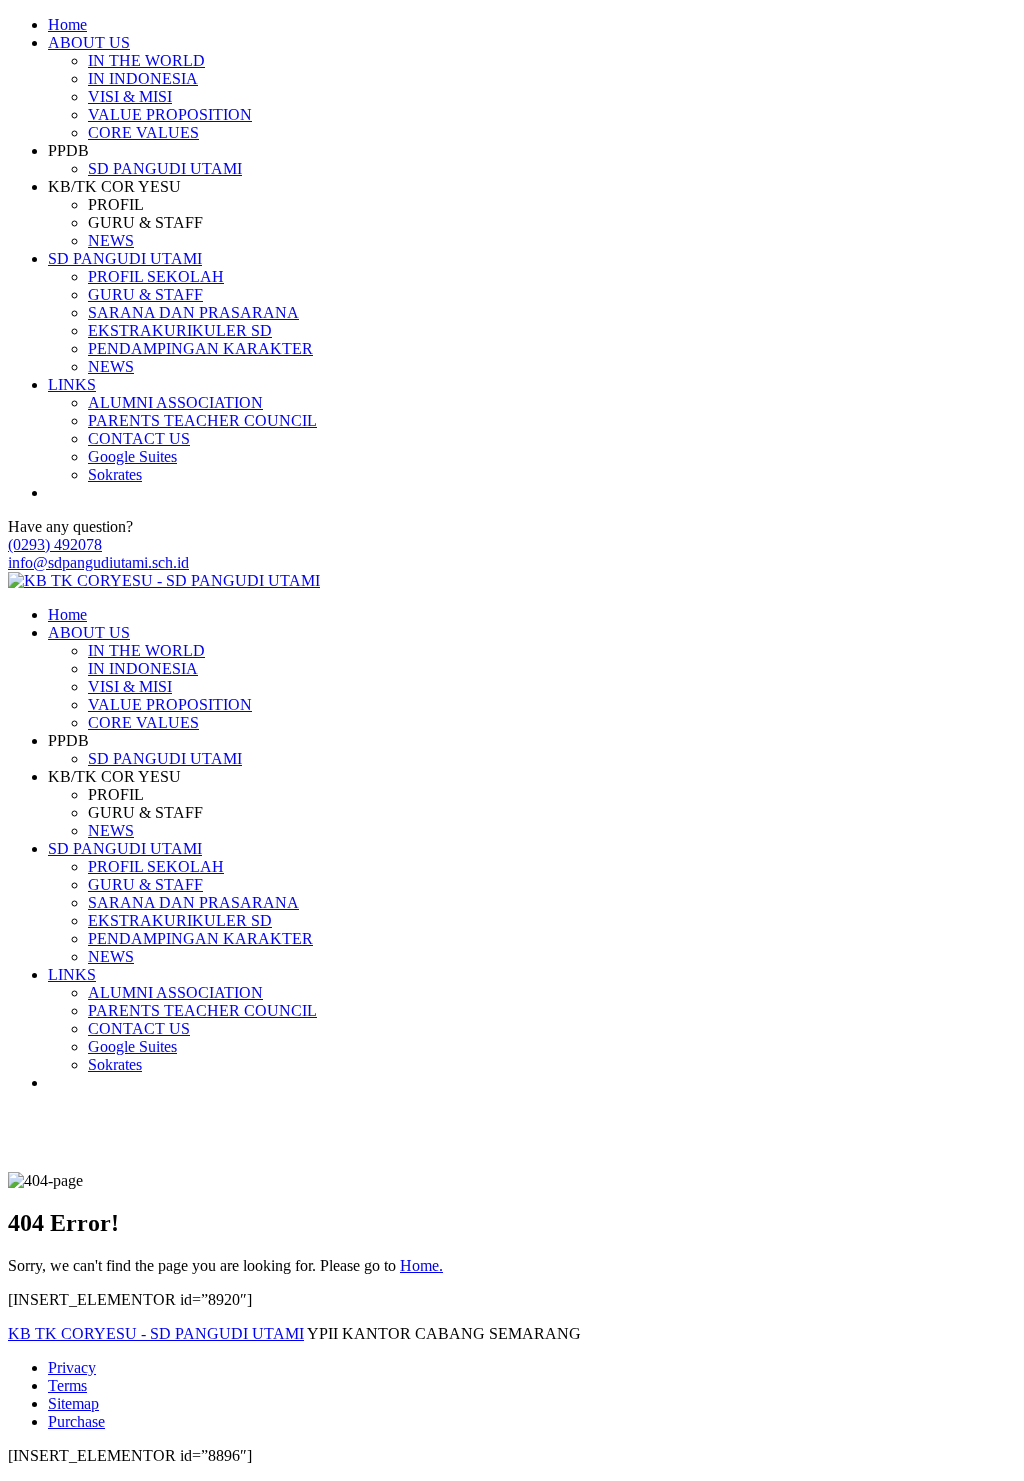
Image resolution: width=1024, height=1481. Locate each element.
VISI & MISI (130, 96)
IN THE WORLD (146, 60)
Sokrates (115, 474)
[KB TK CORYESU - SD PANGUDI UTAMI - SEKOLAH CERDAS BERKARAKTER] (164, 580)
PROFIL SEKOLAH (156, 276)
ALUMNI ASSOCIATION (175, 402)
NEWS (111, 240)
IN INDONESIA (143, 78)
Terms (67, 1385)
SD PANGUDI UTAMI (165, 168)
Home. (421, 1265)
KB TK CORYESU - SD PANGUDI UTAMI (156, 1333)
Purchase (76, 1421)
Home (67, 24)
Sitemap (73, 1403)
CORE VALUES (143, 132)
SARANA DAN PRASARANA (193, 312)
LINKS (72, 384)
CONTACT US (139, 438)
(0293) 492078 (55, 544)
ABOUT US (89, 42)
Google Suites (132, 456)
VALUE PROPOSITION (170, 114)
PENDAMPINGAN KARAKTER (200, 348)
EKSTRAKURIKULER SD (180, 330)
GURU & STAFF (145, 294)
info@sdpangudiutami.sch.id (98, 562)
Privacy (72, 1367)
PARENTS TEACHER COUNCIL (202, 420)
